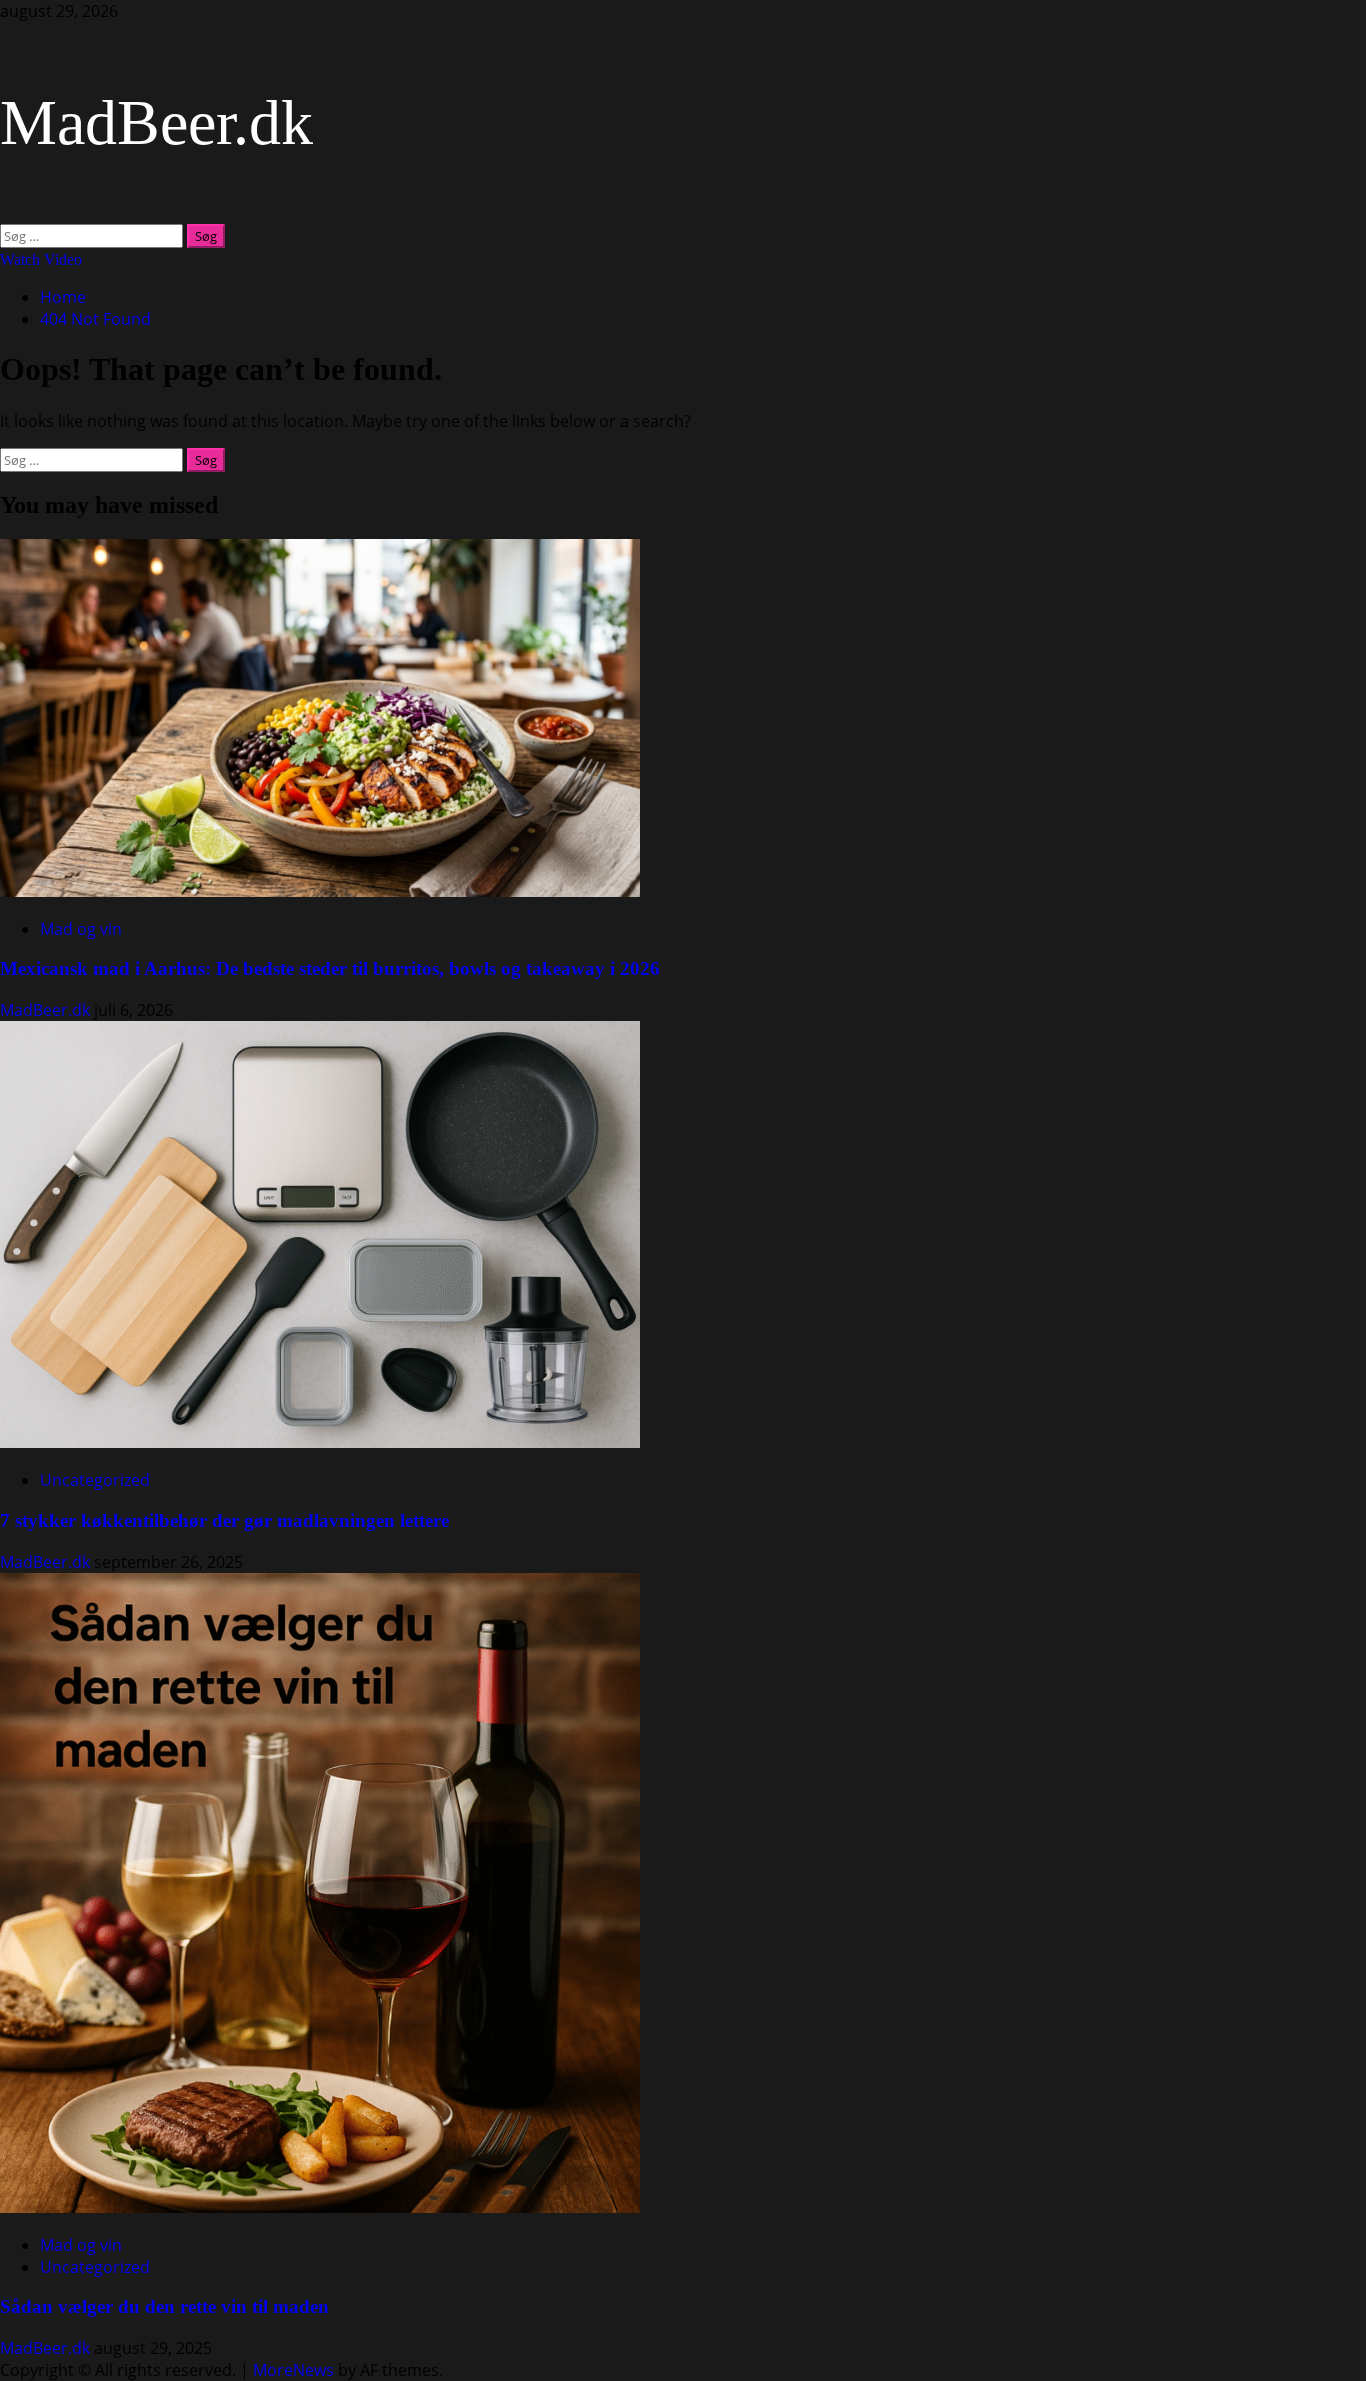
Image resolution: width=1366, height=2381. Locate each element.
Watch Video (41, 259)
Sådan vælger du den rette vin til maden (164, 2306)
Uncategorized (95, 1480)
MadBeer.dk (156, 122)
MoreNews (293, 2370)
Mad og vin (81, 929)
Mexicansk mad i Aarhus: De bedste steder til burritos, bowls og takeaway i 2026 (330, 968)
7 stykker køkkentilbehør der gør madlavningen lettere (224, 1520)
